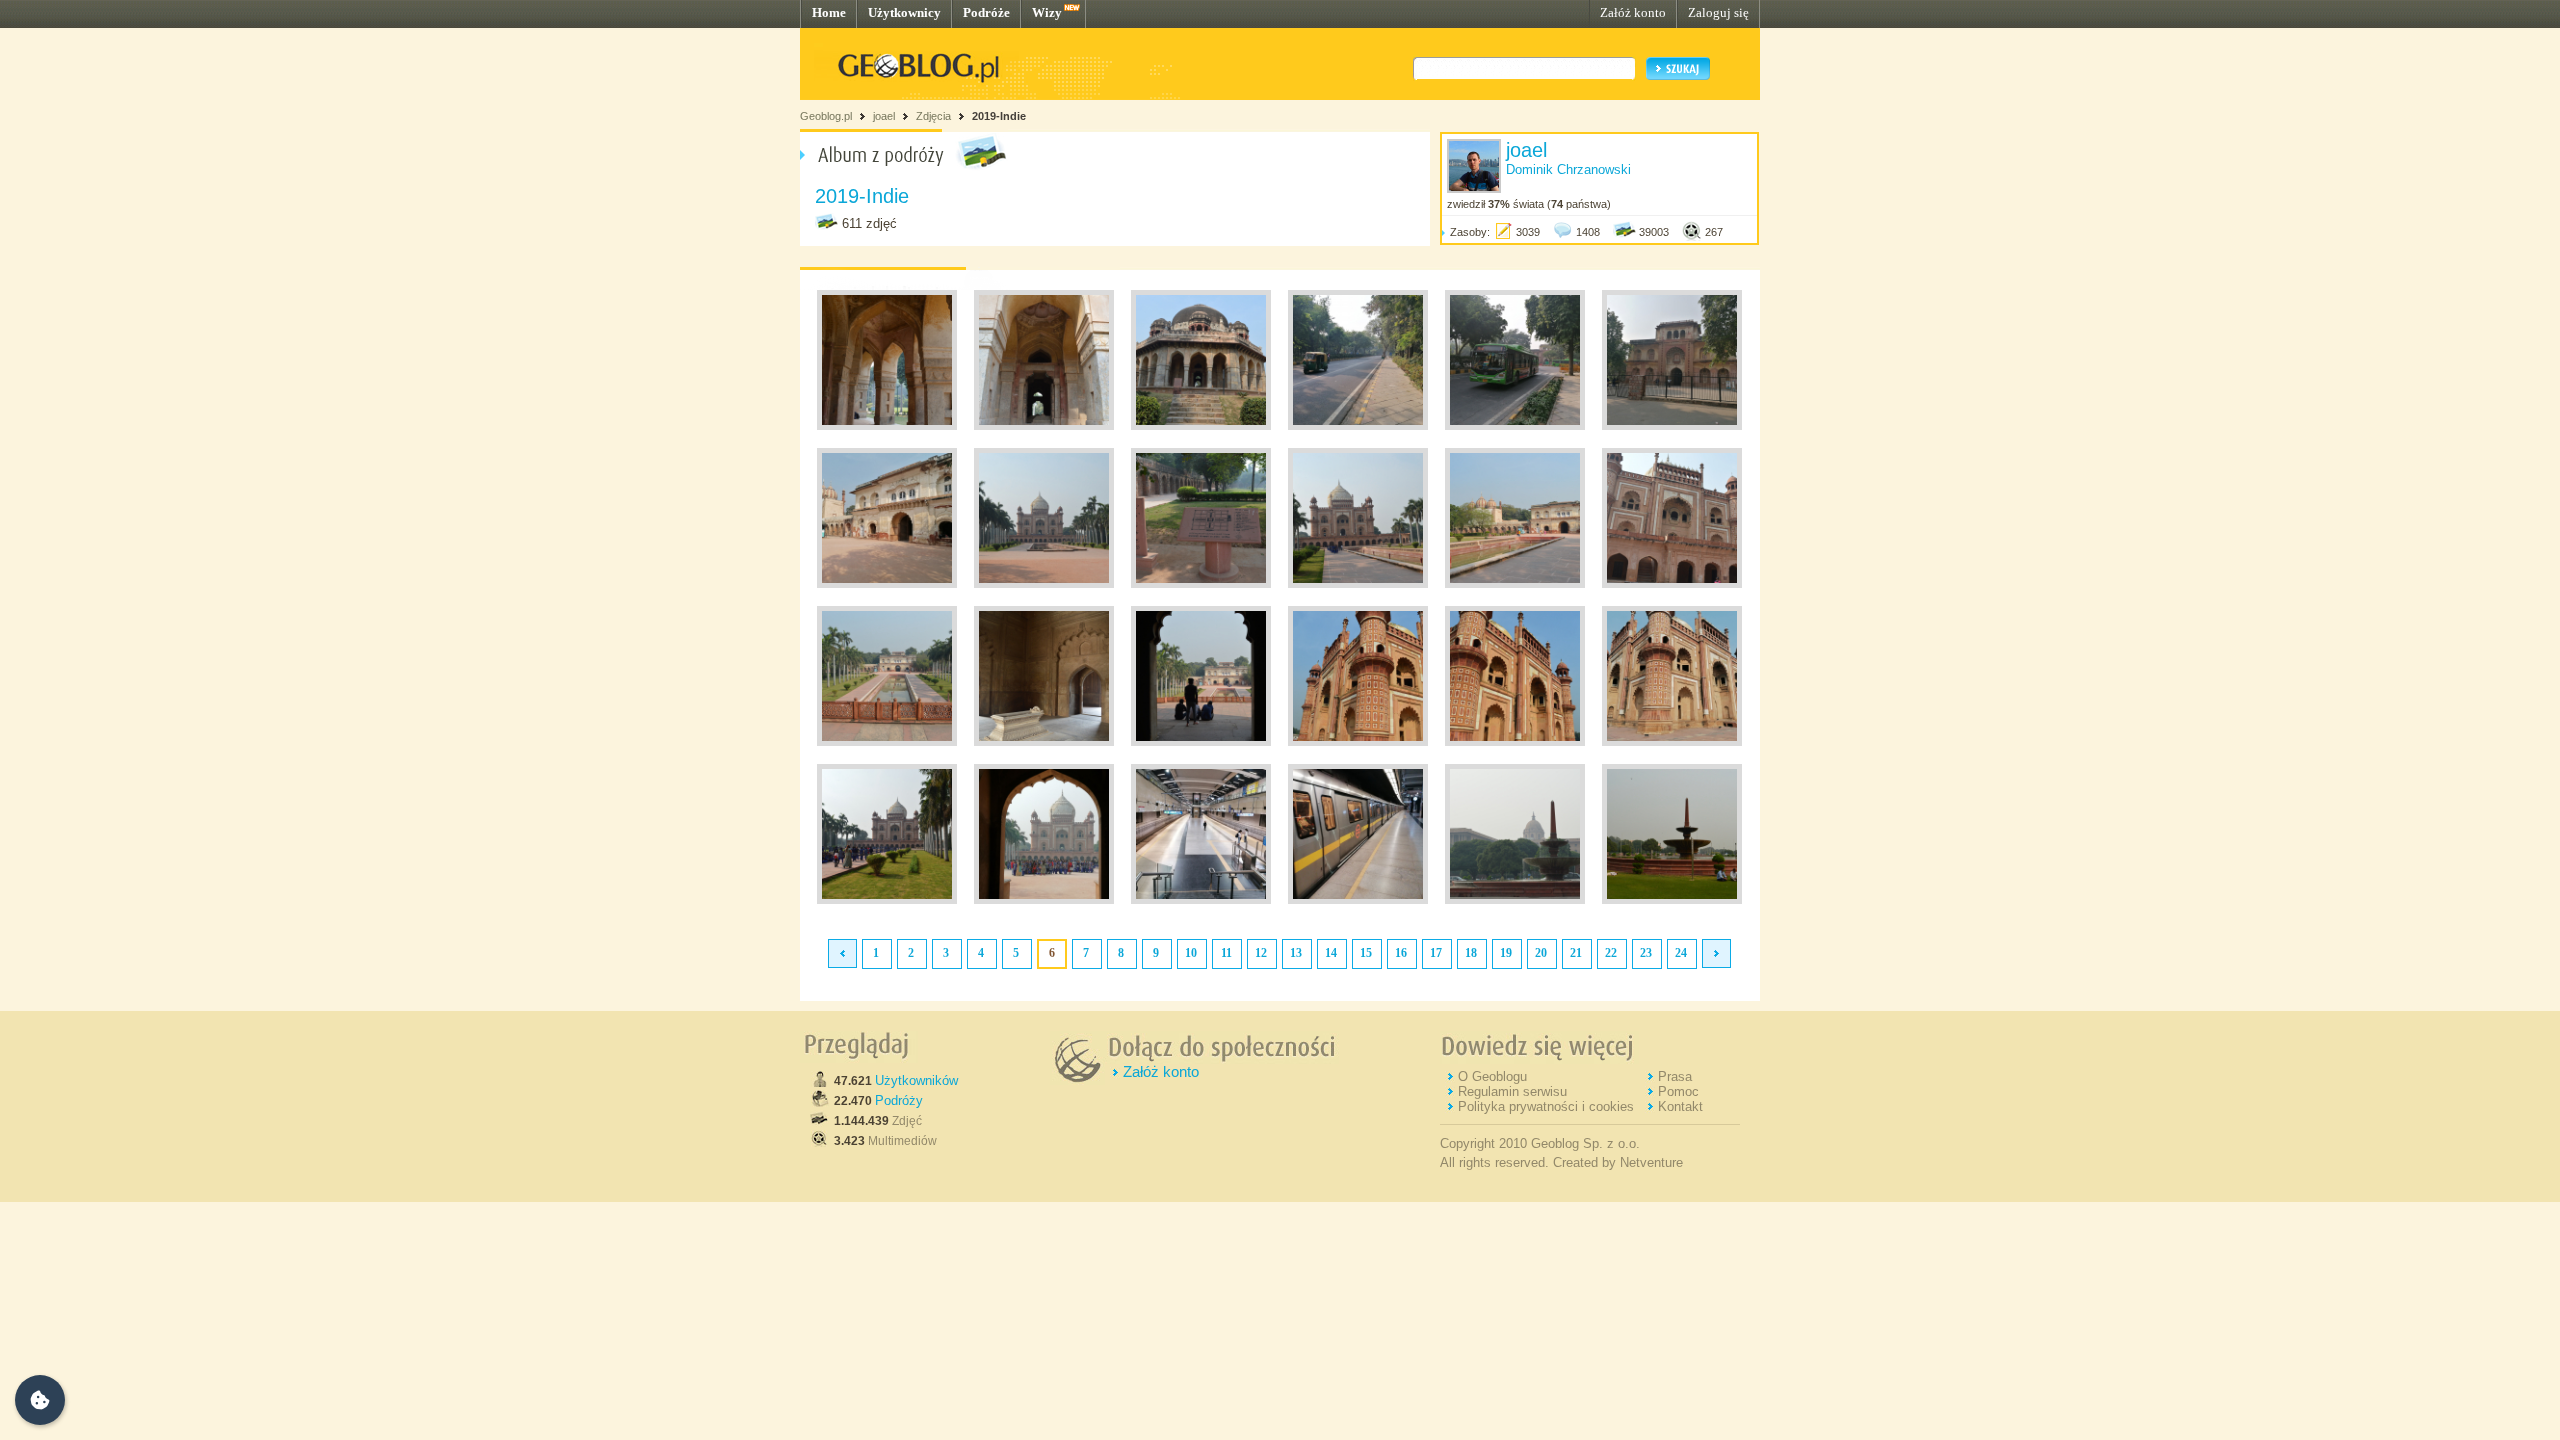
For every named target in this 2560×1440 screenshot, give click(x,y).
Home (829, 12)
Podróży (899, 1100)
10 (1191, 953)
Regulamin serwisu (1512, 1091)
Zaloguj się (1718, 12)
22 (1611, 953)
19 (1506, 953)
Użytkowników (916, 1080)
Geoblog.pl (826, 116)
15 (1366, 953)
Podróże (986, 12)
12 (1261, 953)
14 (1331, 953)
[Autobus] (1515, 426)
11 (1226, 953)
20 (1541, 953)
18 (1471, 953)
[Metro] (1358, 900)
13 (1296, 953)
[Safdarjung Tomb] (1044, 584)
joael (884, 116)
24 (1681, 953)
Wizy (1047, 12)
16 (1401, 953)
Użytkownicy (904, 12)
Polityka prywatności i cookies (1546, 1106)
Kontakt (1680, 1106)
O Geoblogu (1492, 1076)
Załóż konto (1633, 12)
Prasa (1675, 1076)
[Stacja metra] (1201, 900)
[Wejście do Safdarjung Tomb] (1672, 426)
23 (1646, 953)
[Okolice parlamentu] (1515, 900)
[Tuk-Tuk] (1358, 426)
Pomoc (1678, 1091)
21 (1576, 953)
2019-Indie (999, 116)
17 (1436, 953)
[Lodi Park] (887, 426)
